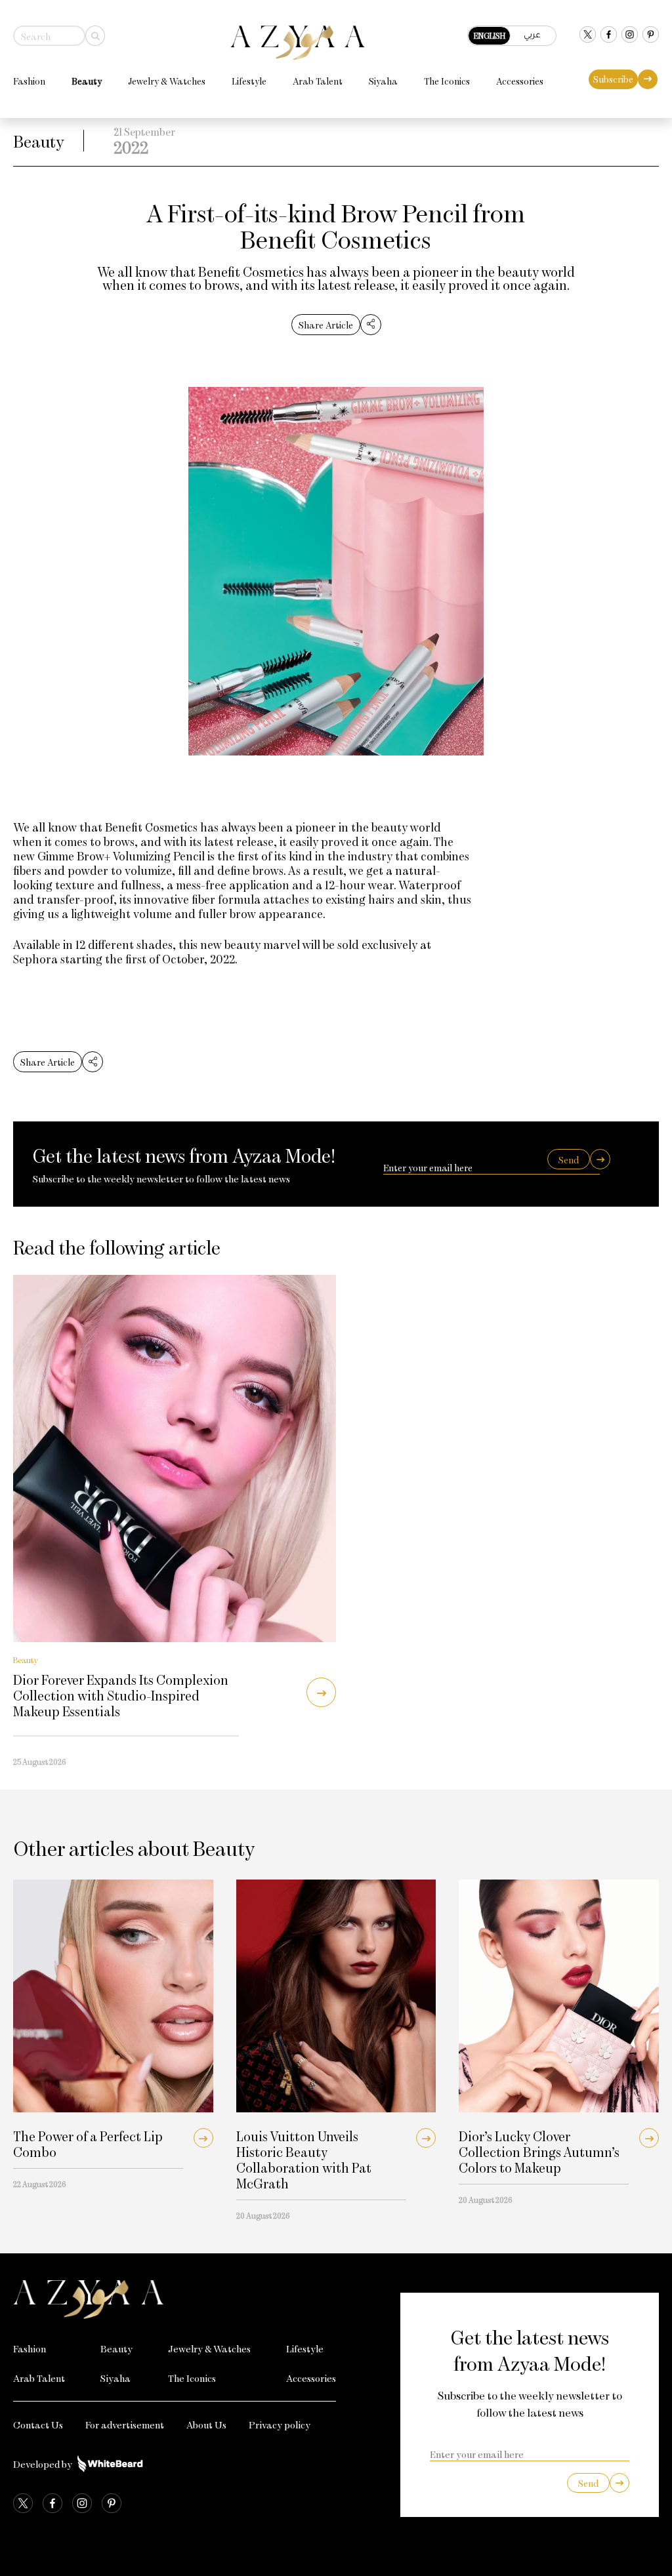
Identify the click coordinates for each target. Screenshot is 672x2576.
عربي (532, 34)
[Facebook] (609, 36)
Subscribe (613, 79)
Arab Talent (318, 81)
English (490, 35)
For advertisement (125, 2425)
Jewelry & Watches (167, 81)
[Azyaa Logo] (175, 2299)
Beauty (87, 81)
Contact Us (38, 2425)
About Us (206, 2425)
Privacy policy (280, 2425)
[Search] (95, 36)
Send (569, 1160)
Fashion (29, 81)
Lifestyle (249, 81)
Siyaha (383, 81)
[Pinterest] (651, 36)
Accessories (520, 81)
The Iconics (447, 81)
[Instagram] (630, 36)
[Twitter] (588, 36)
